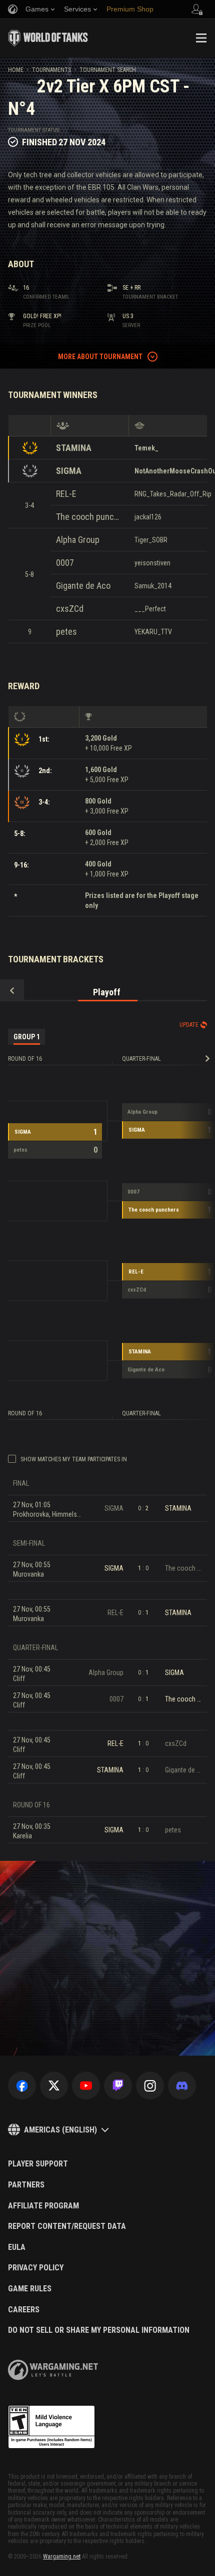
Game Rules (30, 2289)
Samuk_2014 (153, 586)
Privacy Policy (36, 2268)
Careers (24, 2310)
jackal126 (148, 517)
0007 (65, 563)
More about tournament (100, 357)
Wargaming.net (62, 2557)
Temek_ (146, 448)
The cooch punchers (90, 517)
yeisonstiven (152, 563)
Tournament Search (108, 70)
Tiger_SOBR (151, 540)
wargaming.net (53, 2370)
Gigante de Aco (83, 586)
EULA (17, 2247)
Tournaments (51, 70)
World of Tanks (48, 38)
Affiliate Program (43, 2206)
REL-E (66, 494)
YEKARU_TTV (153, 632)
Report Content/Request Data (67, 2226)
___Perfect (150, 609)
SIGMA (69, 471)
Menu (201, 38)
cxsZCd (70, 609)
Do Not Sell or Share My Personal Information (99, 2330)
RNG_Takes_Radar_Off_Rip (173, 494)
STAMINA (74, 448)
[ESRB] (51, 2427)
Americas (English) (60, 2130)
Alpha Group (78, 540)
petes (66, 632)
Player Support (38, 2164)
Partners (26, 2185)
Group (27, 1037)
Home (16, 70)
